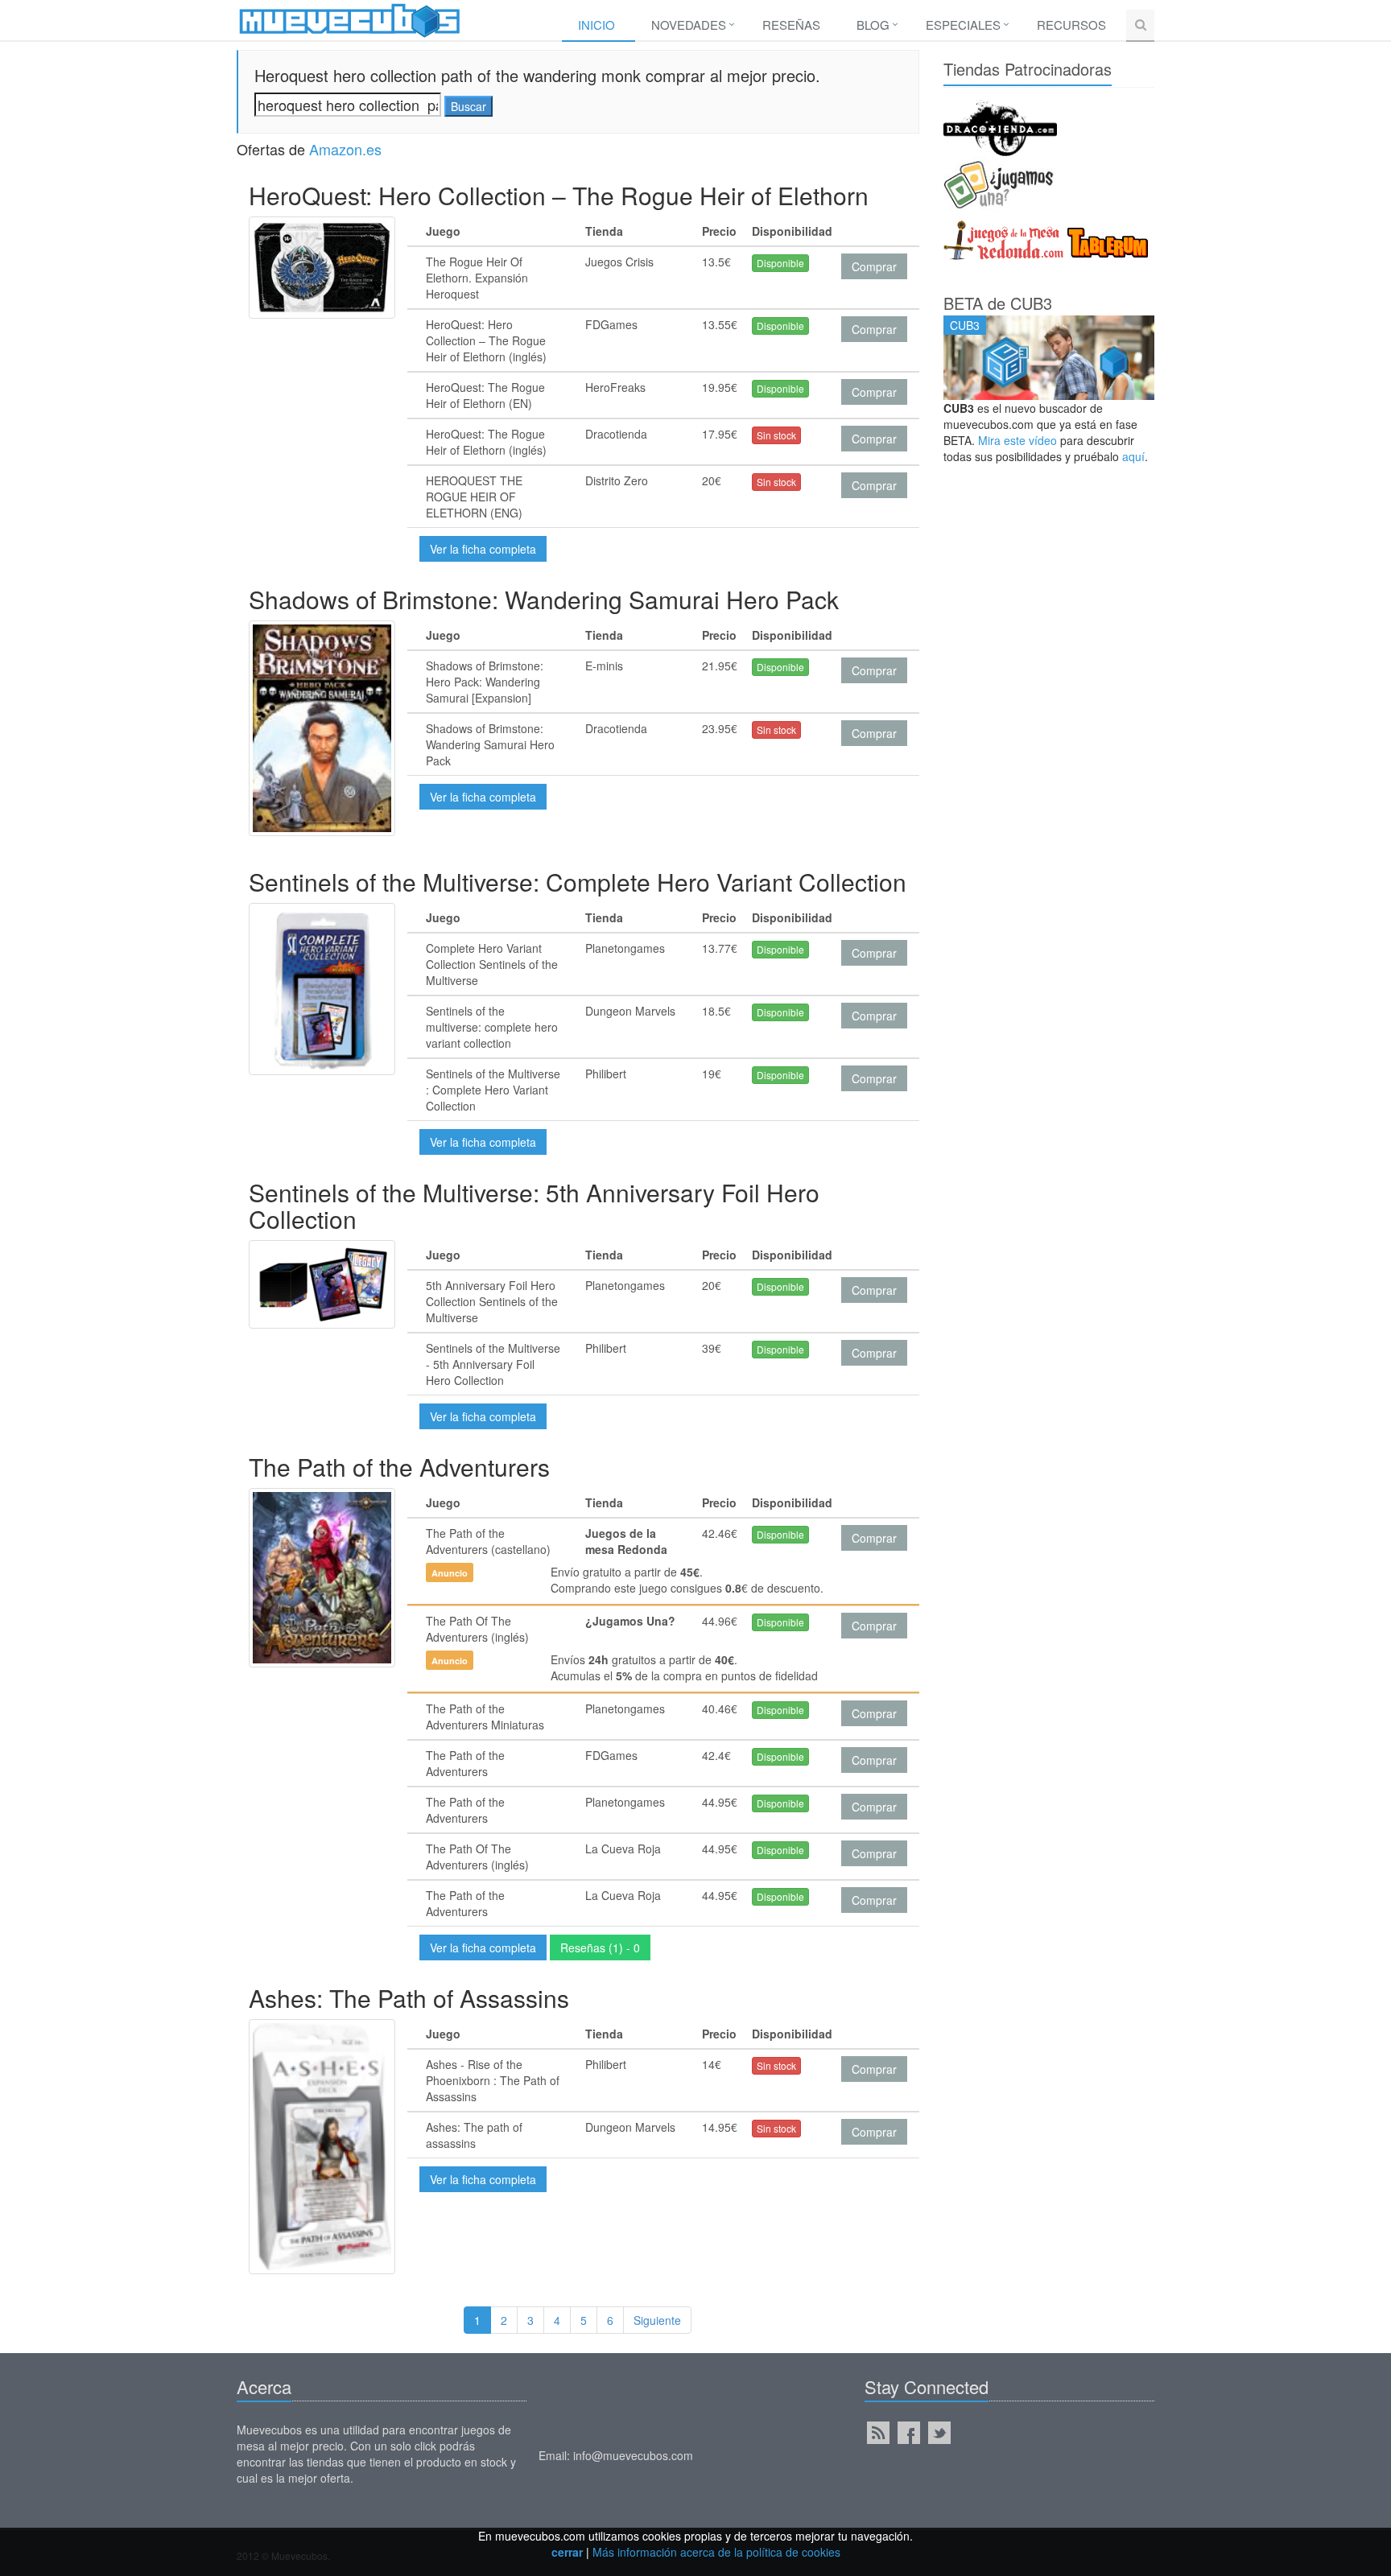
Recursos (1071, 25)
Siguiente (657, 2320)
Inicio (596, 25)
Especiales (963, 25)
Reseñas (791, 25)
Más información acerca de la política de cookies (716, 2552)
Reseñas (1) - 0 (600, 1947)
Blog (873, 25)
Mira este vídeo (1017, 440)
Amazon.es (345, 149)
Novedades (689, 25)
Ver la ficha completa (483, 549)
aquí (1133, 456)
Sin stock (776, 435)
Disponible (780, 263)
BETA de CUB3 (998, 303)
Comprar (874, 266)
